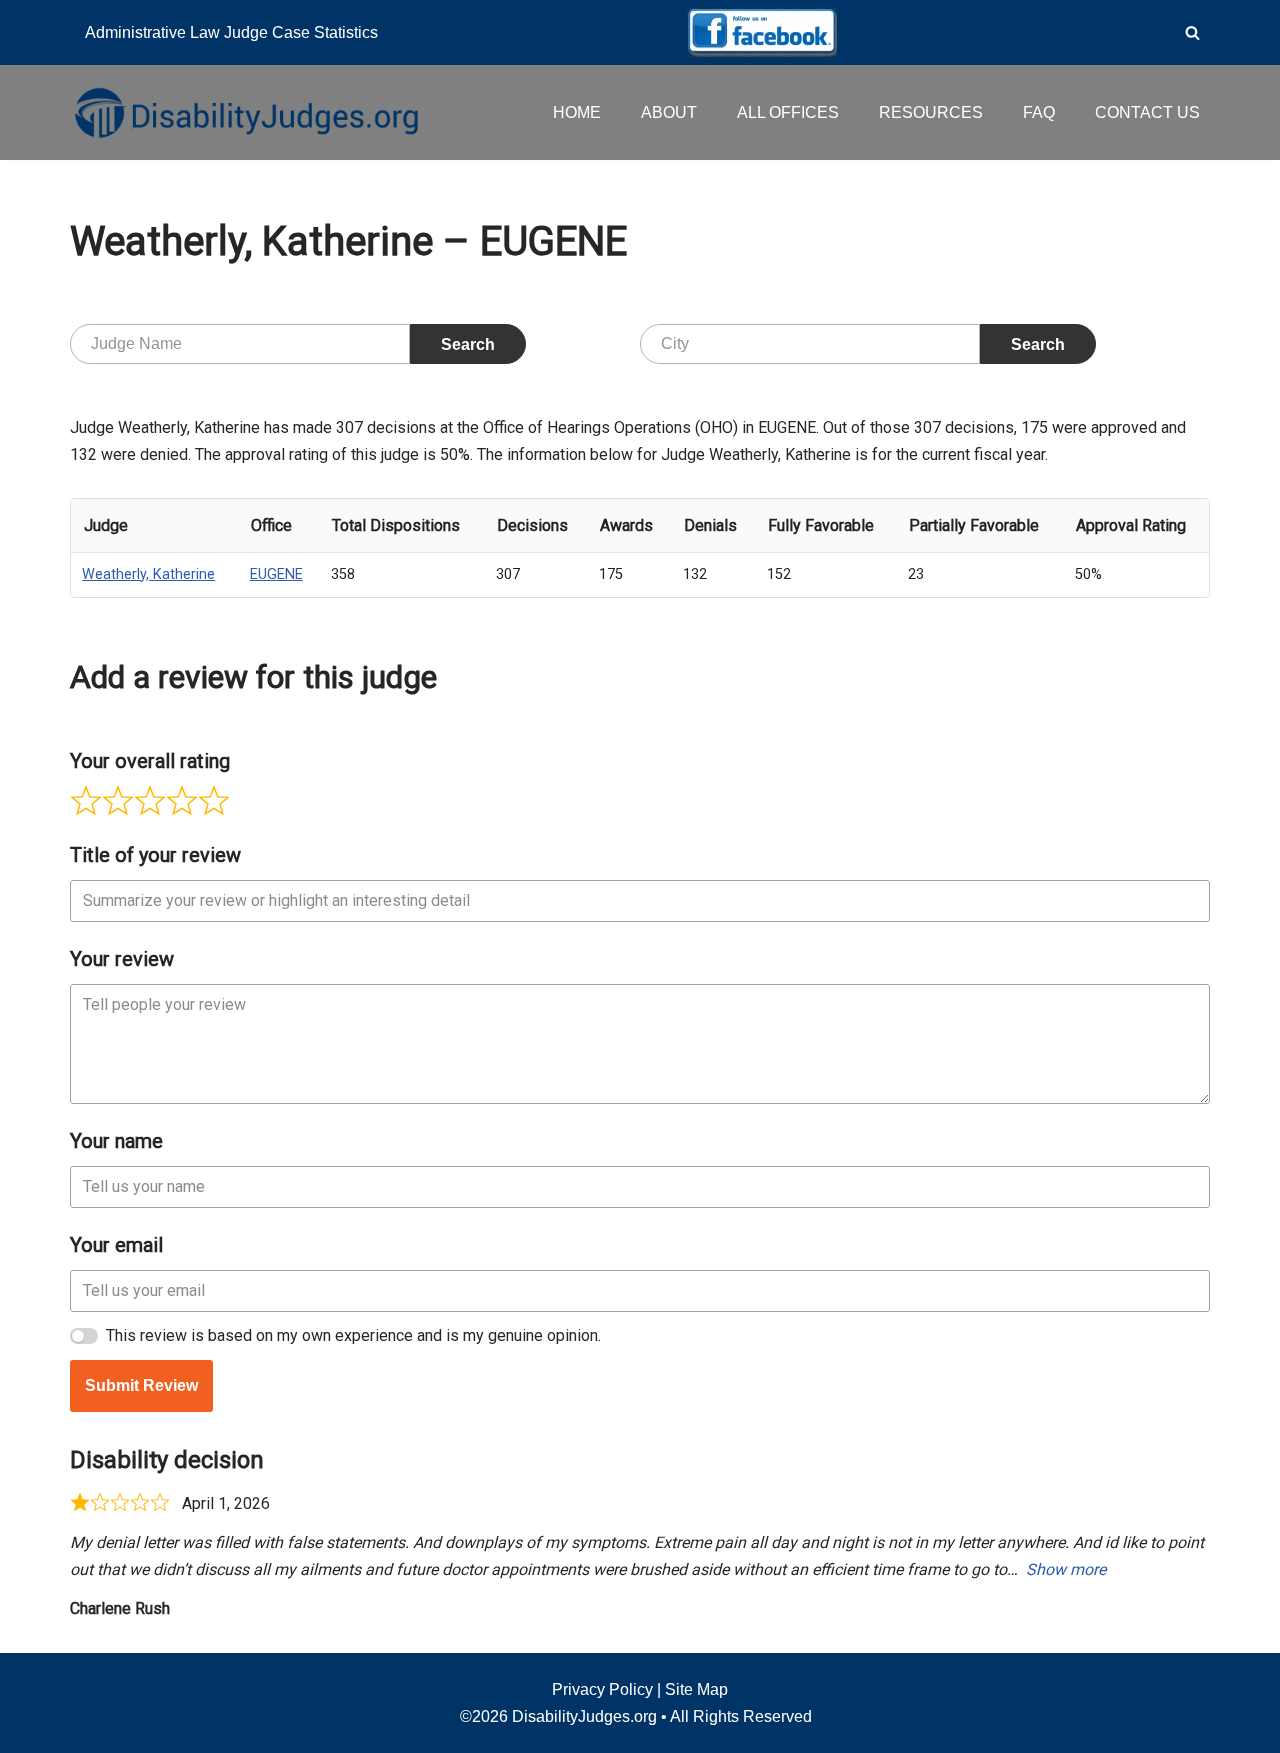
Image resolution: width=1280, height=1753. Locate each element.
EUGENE (276, 574)
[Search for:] (240, 344)
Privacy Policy (602, 1689)
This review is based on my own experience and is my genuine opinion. (353, 1335)
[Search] (1192, 32)
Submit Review (141, 1385)
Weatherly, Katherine (148, 574)
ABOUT (669, 112)
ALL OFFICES (788, 112)
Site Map (696, 1689)
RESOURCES (931, 112)
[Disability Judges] (245, 112)
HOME (577, 112)
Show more (1066, 1569)
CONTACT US (1147, 112)
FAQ (1039, 112)
